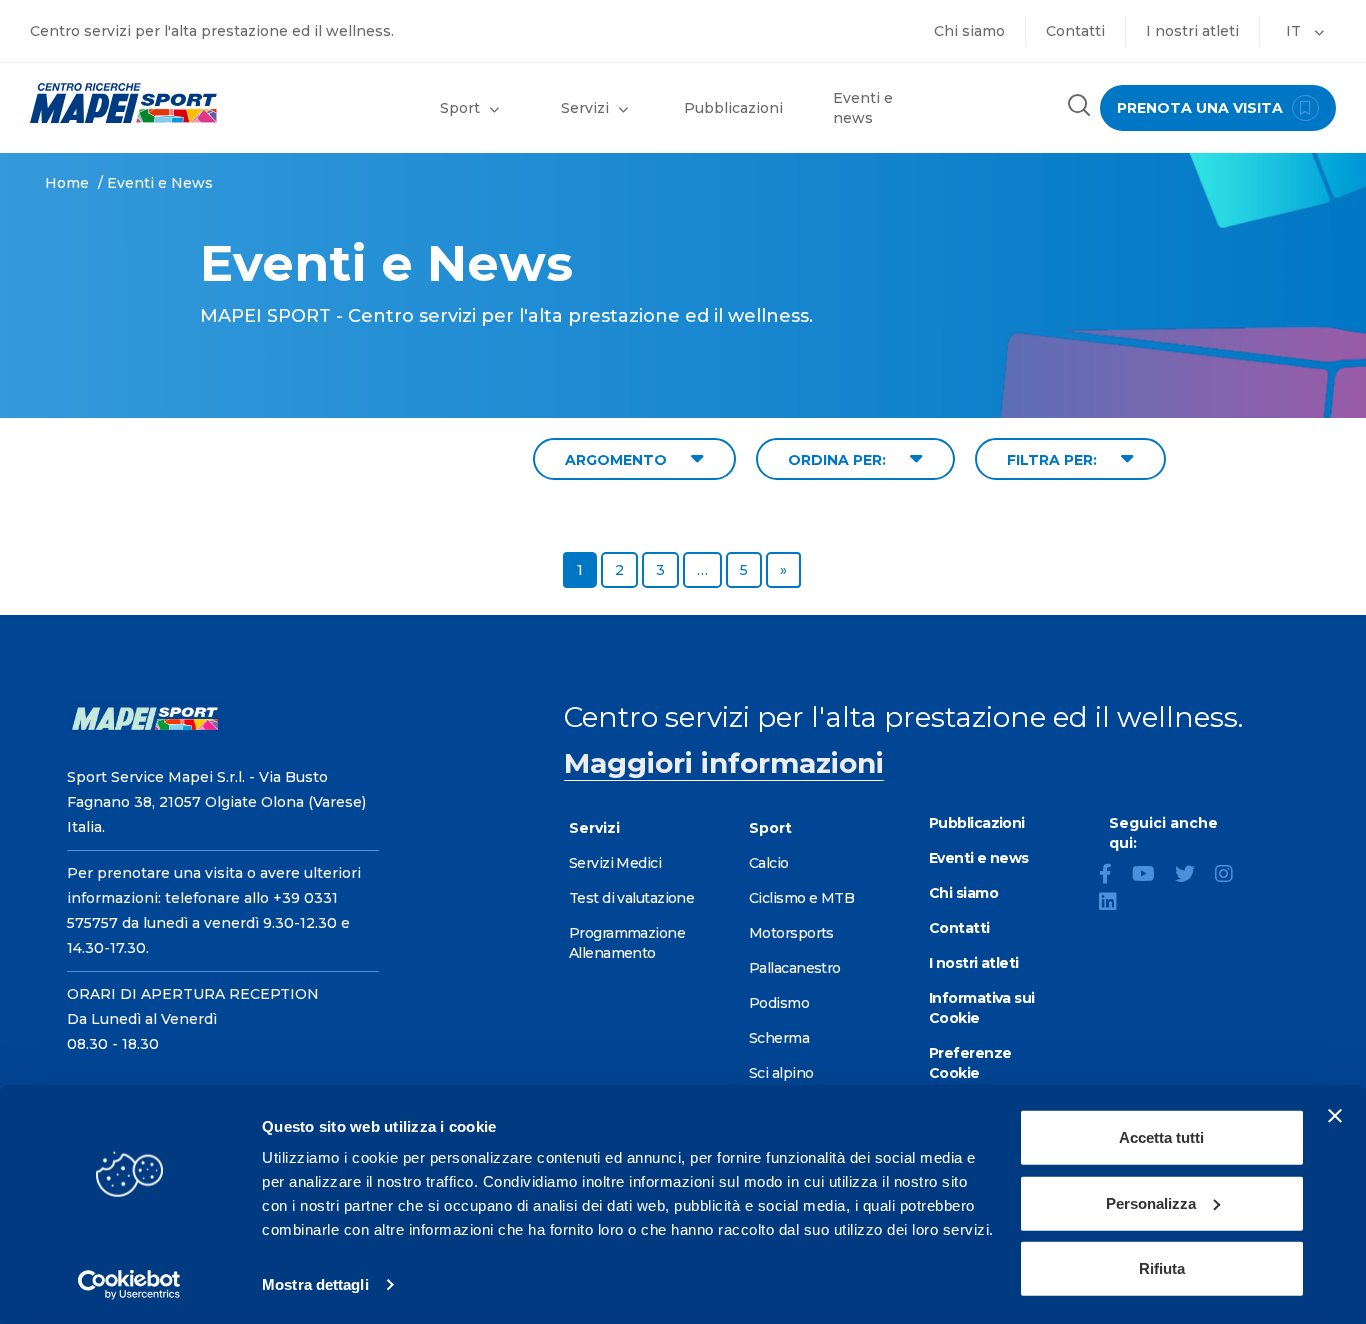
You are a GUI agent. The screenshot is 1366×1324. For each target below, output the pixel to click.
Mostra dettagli (315, 1284)
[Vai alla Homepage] (171, 103)
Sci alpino (781, 1073)
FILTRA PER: (1054, 460)
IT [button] (1295, 31)
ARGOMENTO (618, 460)
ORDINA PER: (839, 460)
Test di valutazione (631, 898)
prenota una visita (1202, 108)
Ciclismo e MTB (801, 898)
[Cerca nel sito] (1079, 107)
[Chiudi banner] (1335, 1116)
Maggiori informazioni (724, 763)
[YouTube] (1151, 876)
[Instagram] (1232, 876)
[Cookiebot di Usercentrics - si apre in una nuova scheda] (129, 1285)
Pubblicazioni (733, 108)
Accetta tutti (1161, 1137)
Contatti (1075, 31)
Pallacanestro (795, 968)
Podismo (779, 1003)
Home (67, 183)
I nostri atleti (1192, 31)
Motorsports (791, 933)
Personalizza (1151, 1202)
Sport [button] (460, 108)
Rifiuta (1162, 1268)
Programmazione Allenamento (627, 943)
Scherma (779, 1038)
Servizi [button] (585, 108)
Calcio (769, 863)
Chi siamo (969, 31)
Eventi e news (863, 108)
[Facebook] (1113, 876)
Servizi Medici (615, 863)
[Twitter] (1193, 876)
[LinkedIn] (1116, 904)
